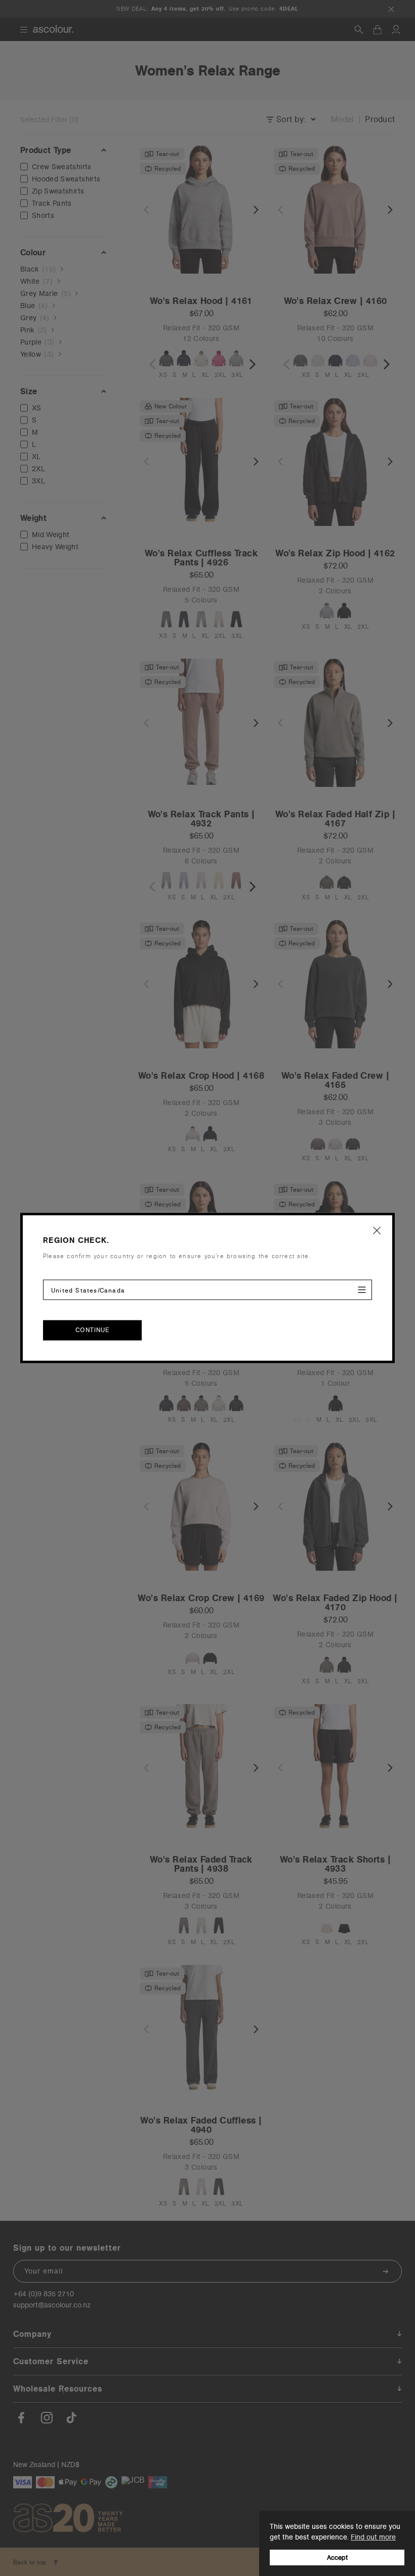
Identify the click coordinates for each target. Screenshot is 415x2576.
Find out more (373, 2537)
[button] (377, 1230)
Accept (337, 2558)
